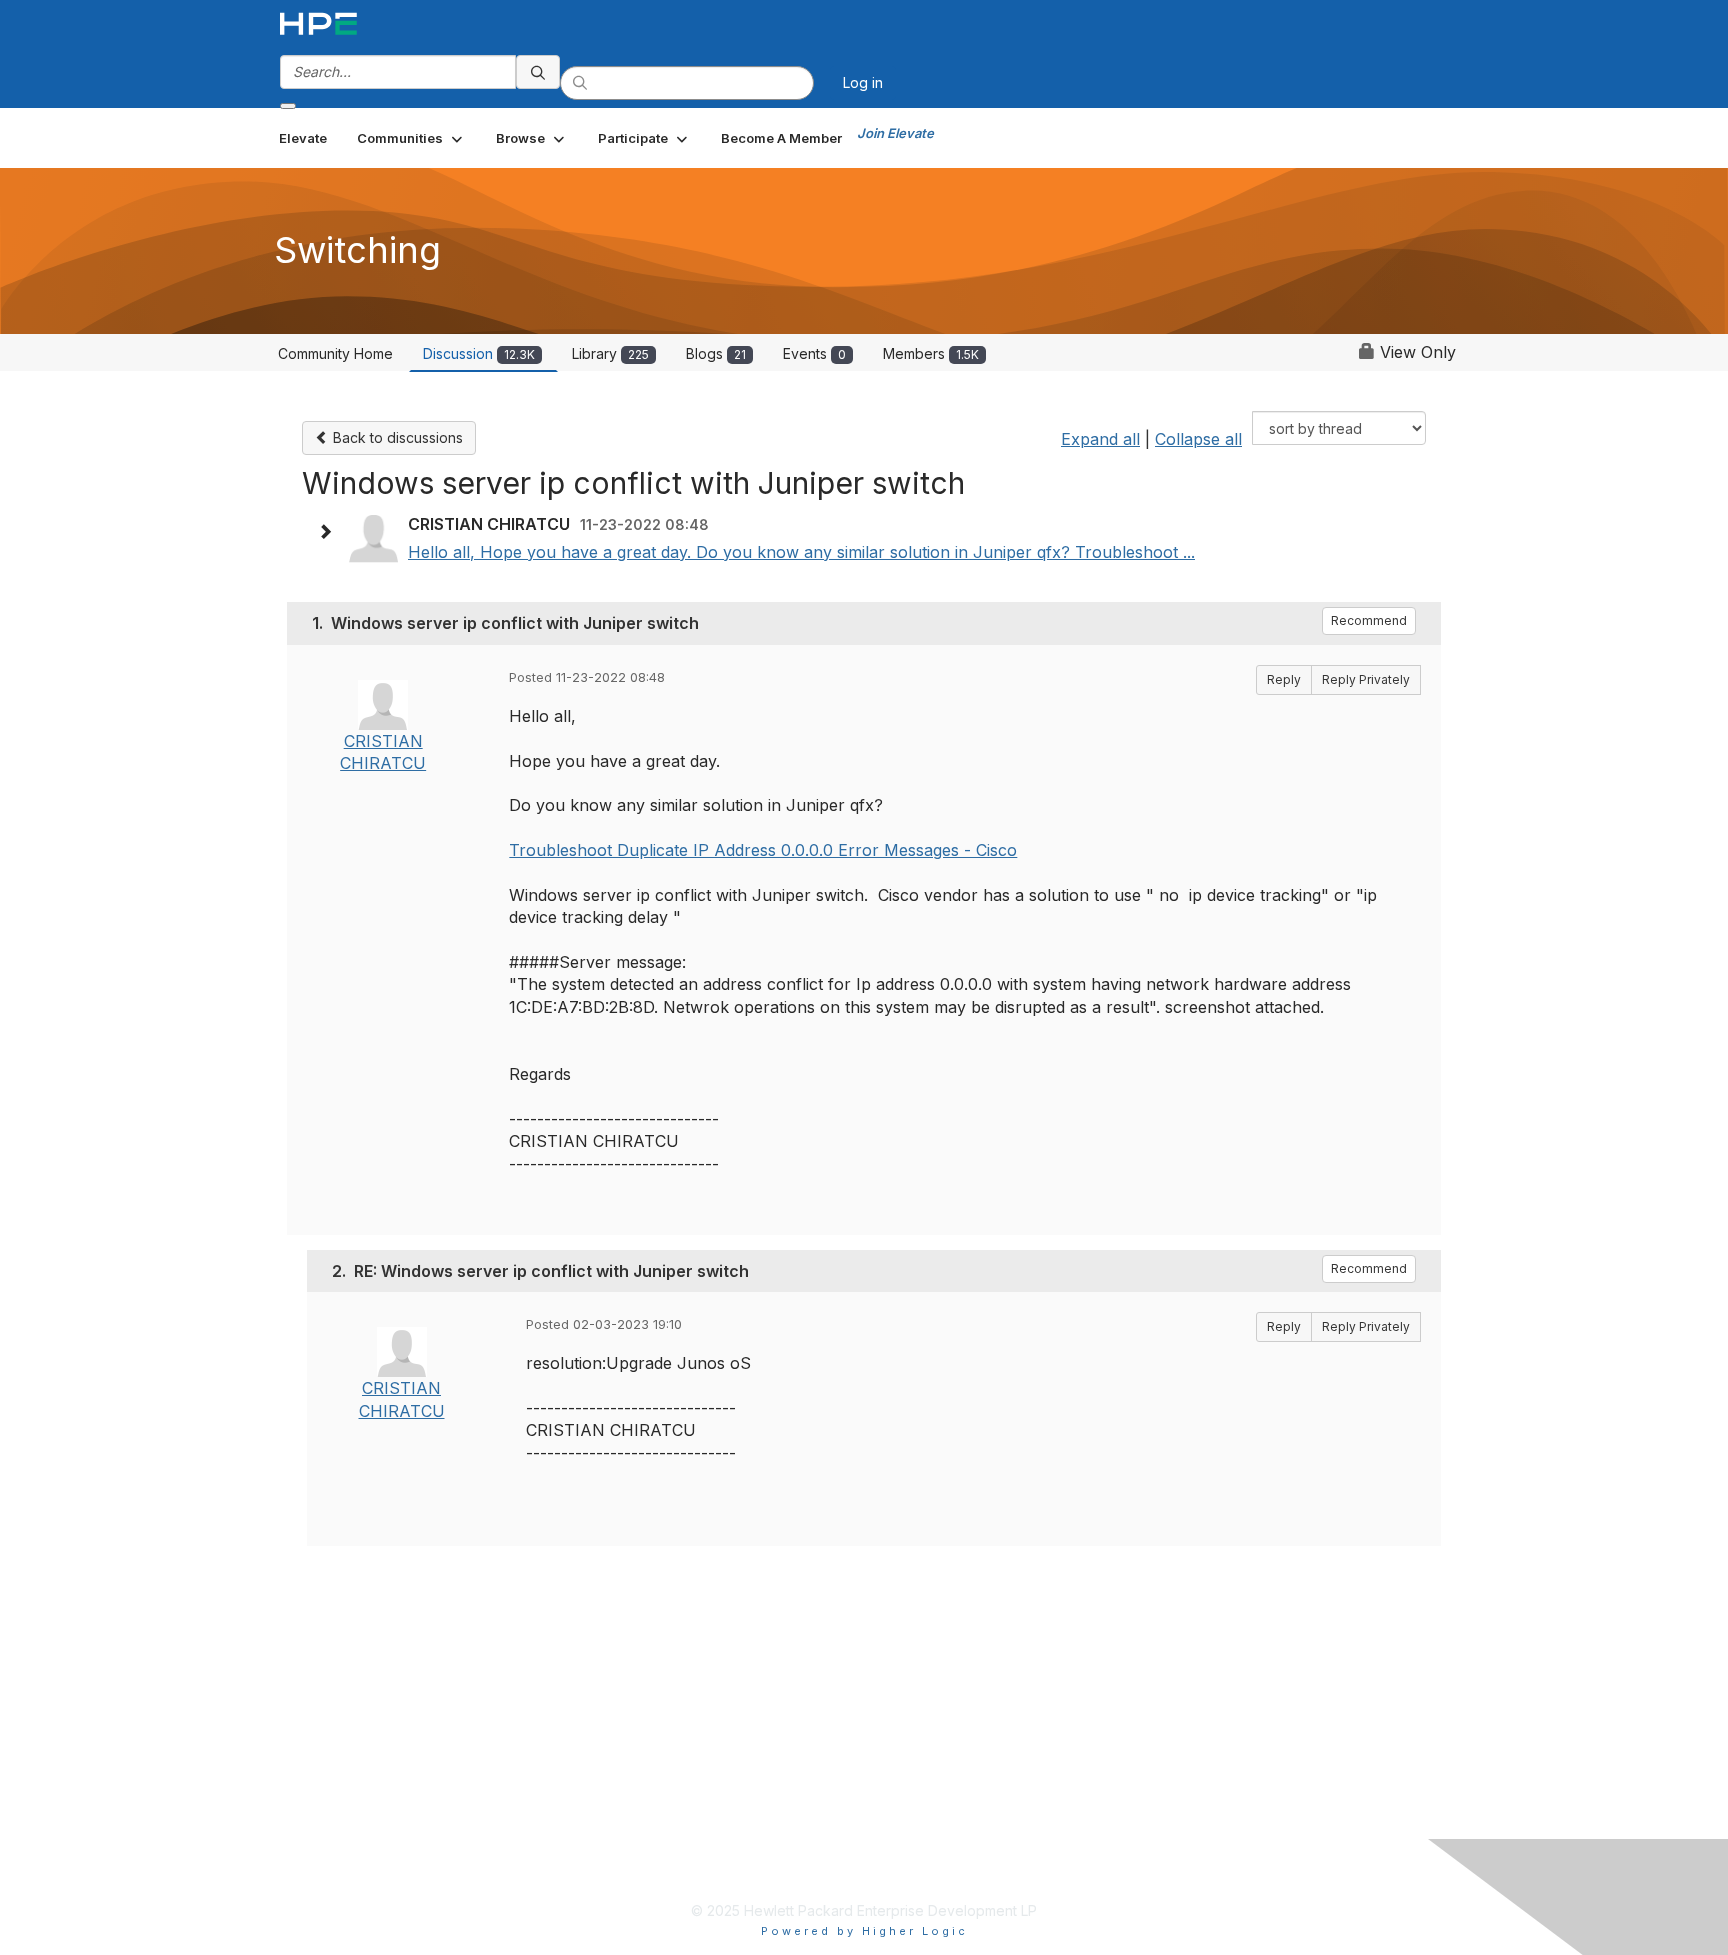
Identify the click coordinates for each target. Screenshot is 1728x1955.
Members (931, 353)
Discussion (479, 353)
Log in (863, 82)
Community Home (335, 353)
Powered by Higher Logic (864, 1931)
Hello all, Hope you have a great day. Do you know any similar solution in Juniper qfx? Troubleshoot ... (801, 552)
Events (814, 353)
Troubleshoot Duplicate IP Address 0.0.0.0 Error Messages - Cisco (763, 850)
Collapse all (1198, 439)
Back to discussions (396, 437)
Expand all (1100, 439)
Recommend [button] (1369, 620)
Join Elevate (895, 133)
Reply (1284, 679)
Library (610, 353)
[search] (538, 72)
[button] (411, 138)
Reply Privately (1366, 679)
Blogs (716, 353)
